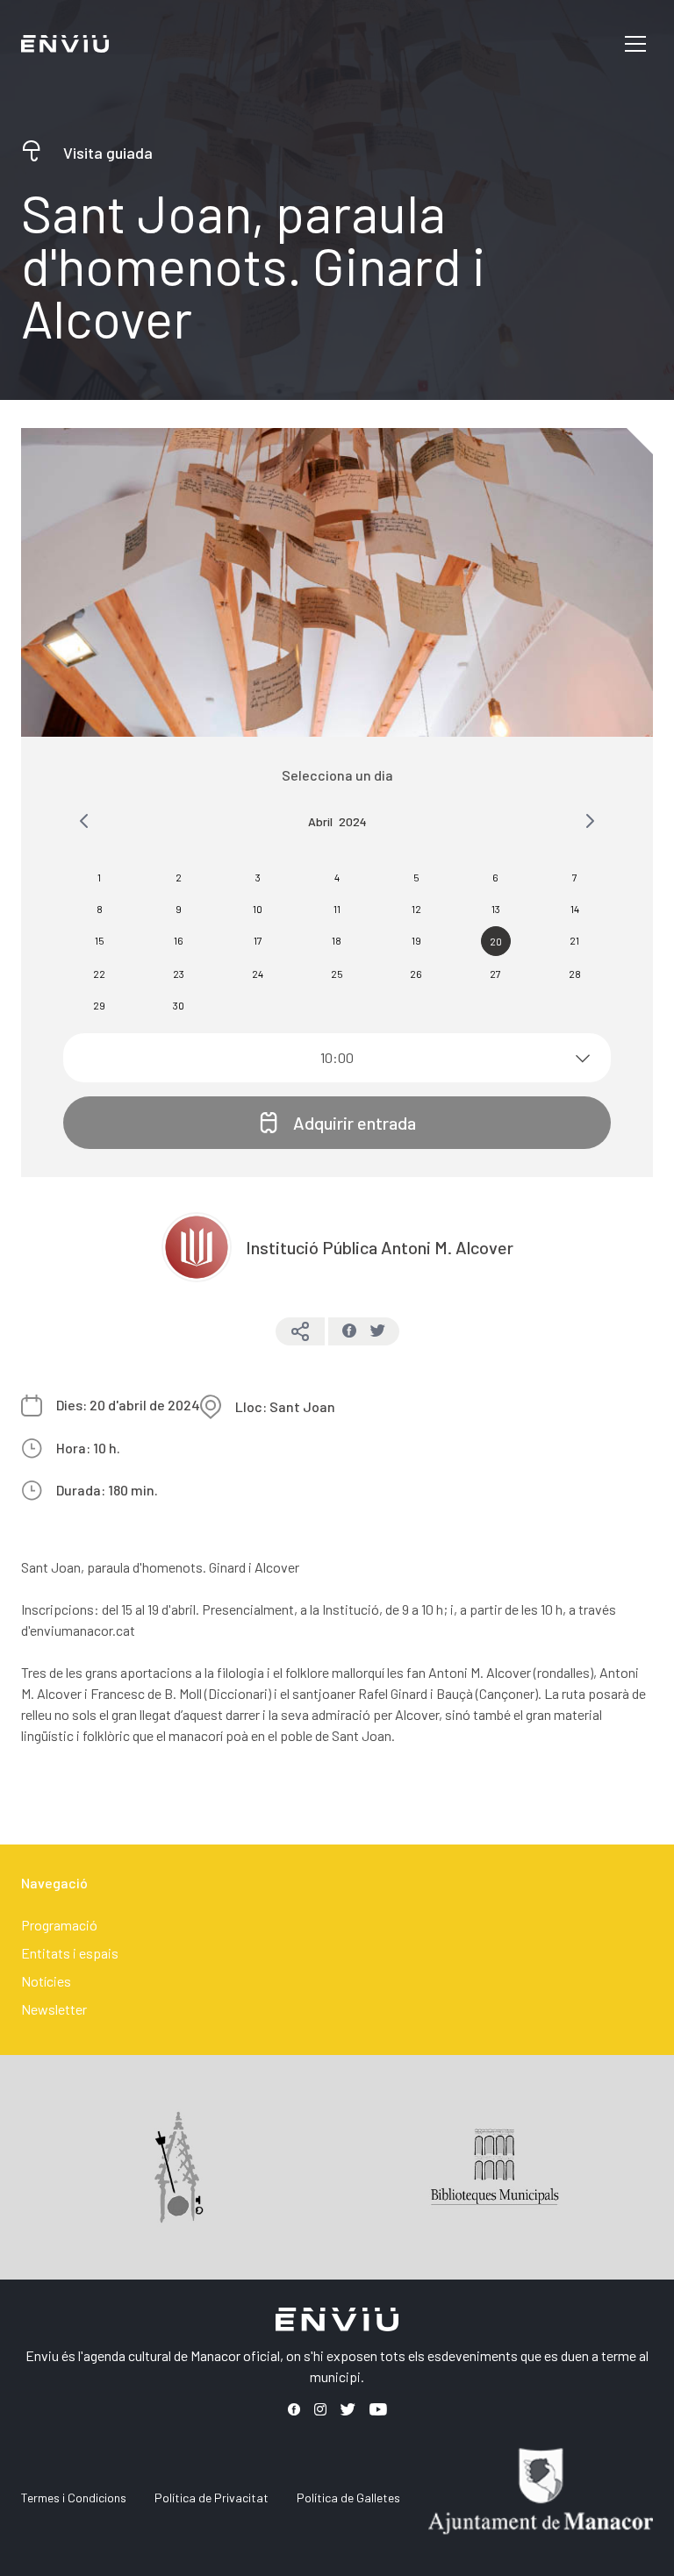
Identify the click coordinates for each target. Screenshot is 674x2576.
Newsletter (54, 2009)
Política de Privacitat (212, 2498)
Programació (59, 1925)
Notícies (46, 1981)
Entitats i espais (70, 1953)
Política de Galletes (348, 2498)
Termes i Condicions (74, 2498)
